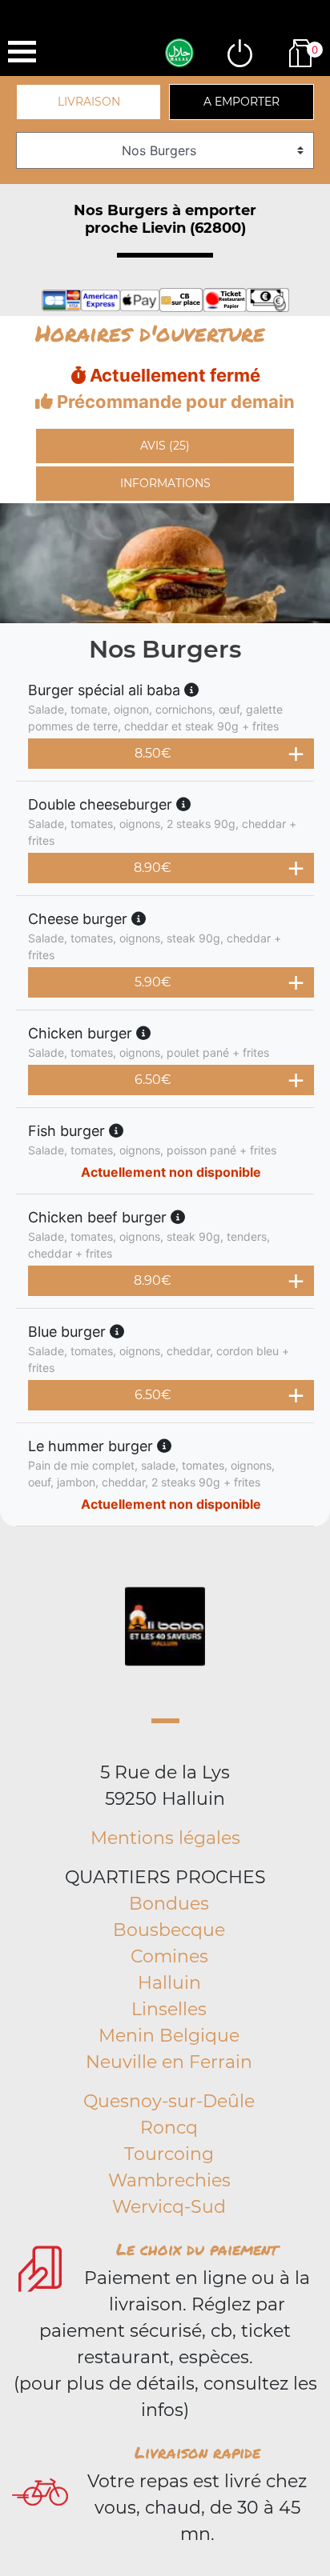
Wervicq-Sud (169, 2207)
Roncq (169, 2128)
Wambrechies (169, 2180)
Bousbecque (169, 1930)
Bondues (169, 1904)
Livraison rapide (197, 2452)
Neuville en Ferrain (169, 2062)
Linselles (169, 2009)
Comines (169, 1956)
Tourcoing (169, 2154)
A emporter (241, 102)
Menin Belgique (169, 2036)
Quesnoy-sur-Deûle (169, 2101)
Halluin (169, 1983)
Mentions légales (165, 1838)
